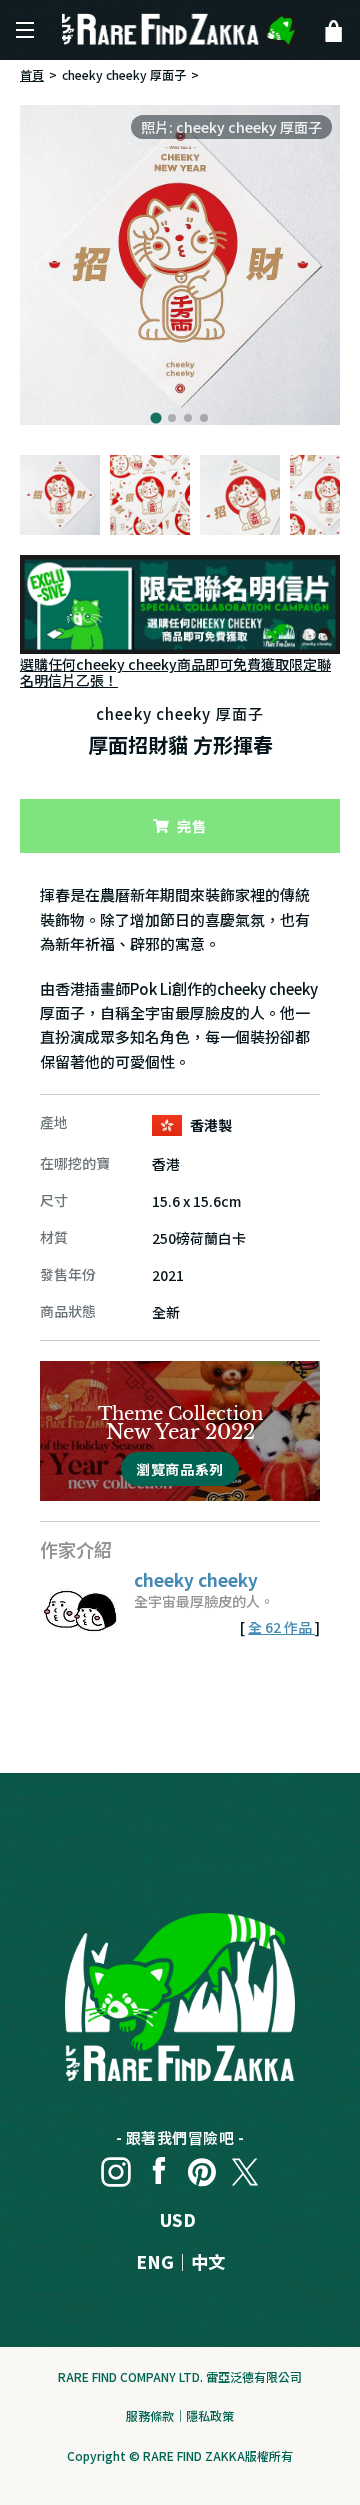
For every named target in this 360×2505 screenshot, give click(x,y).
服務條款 (150, 2415)
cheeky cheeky (196, 1579)
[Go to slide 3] (188, 418)
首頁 (32, 74)
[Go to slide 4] (204, 418)
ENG (155, 2261)
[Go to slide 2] (172, 418)
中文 (208, 2261)
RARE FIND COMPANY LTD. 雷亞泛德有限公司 (180, 2376)
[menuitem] (60, 495)
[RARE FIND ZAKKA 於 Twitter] (245, 2167)
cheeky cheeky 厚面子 (124, 74)
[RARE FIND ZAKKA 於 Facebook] (159, 2167)
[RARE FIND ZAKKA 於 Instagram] (116, 2167)
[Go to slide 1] (155, 417)
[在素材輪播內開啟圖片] (180, 265)
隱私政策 (210, 2415)
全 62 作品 (281, 1627)
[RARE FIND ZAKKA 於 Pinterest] (202, 2167)
